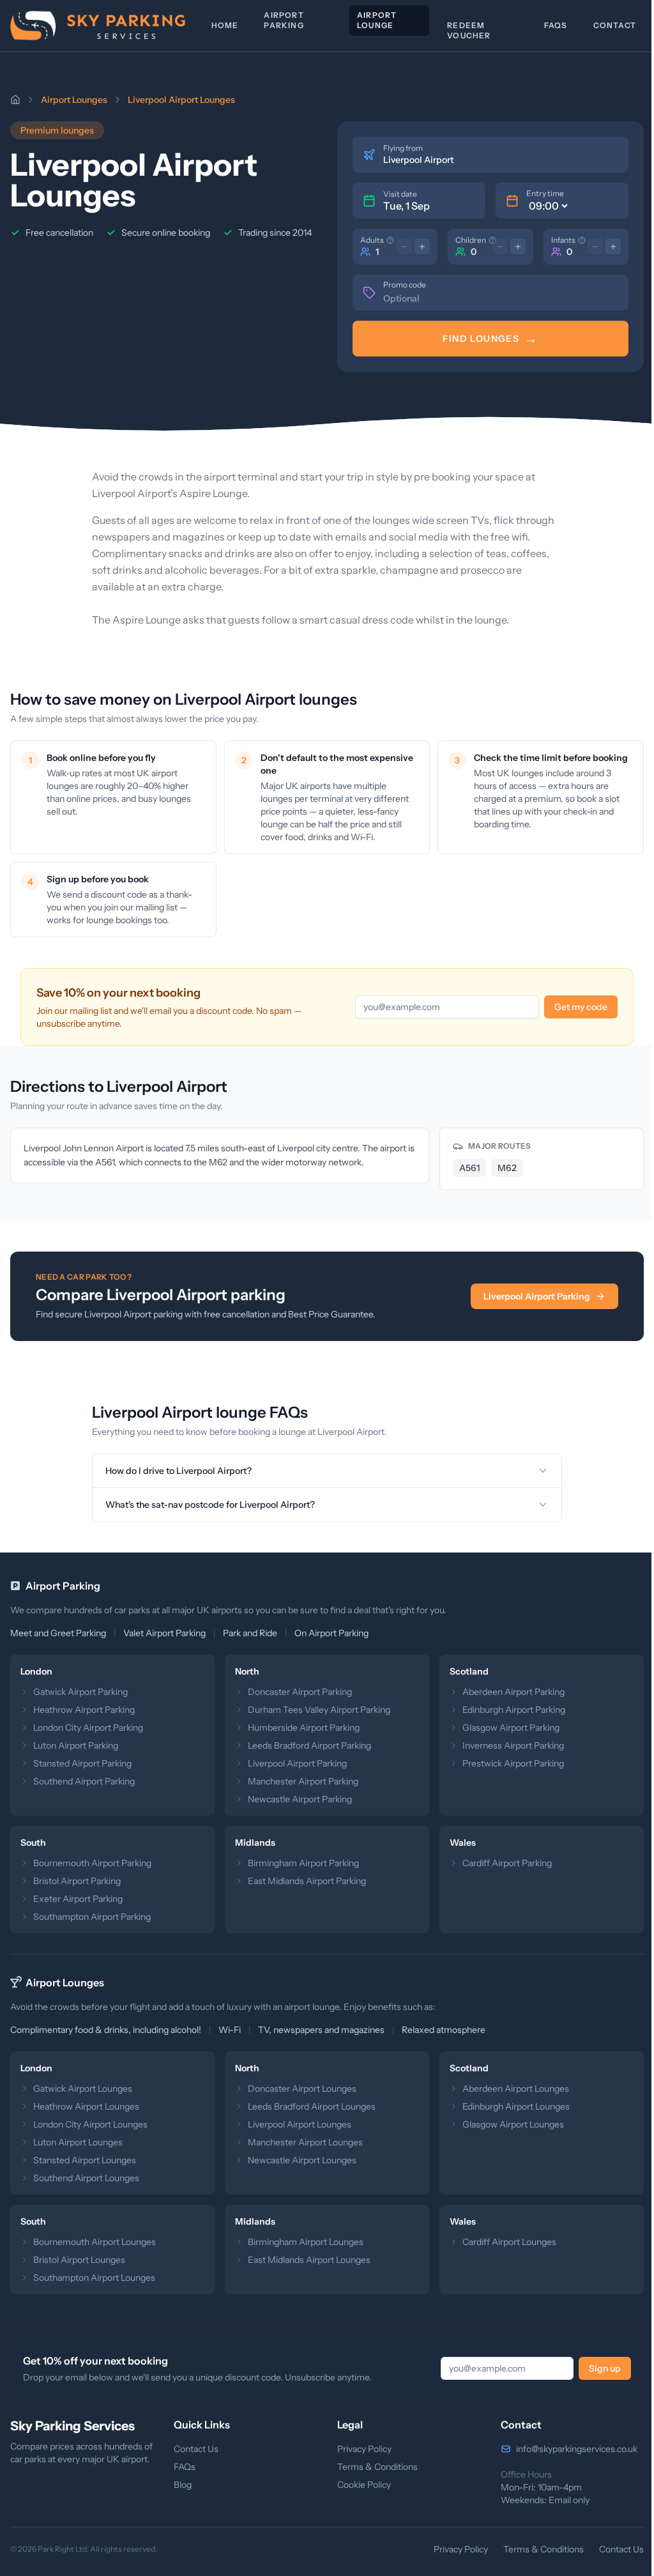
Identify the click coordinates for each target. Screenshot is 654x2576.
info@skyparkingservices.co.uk (570, 2449)
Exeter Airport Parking (78, 1899)
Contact (615, 25)
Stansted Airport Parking (82, 1763)
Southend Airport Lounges (86, 2178)
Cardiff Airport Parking (501, 1863)
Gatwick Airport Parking (80, 1692)
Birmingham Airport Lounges (302, 2242)
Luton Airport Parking (76, 1745)
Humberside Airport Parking (300, 1728)
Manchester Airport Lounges (302, 2142)
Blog (180, 2485)
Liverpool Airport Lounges (296, 2124)
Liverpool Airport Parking (537, 1296)
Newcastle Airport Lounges (299, 2160)
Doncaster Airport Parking (297, 1692)
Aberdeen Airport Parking (507, 1692)
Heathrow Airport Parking (84, 1710)
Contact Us (194, 2449)
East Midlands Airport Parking (304, 1881)
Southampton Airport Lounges (94, 2278)
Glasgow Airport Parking (505, 1728)
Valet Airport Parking (164, 1633)
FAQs (556, 25)
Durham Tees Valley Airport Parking (316, 1710)
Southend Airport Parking (84, 1781)
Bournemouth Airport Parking (92, 1863)
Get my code (581, 1007)
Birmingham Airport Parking (300, 1863)
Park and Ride (250, 1633)
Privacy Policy (360, 2449)
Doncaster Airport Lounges (299, 2089)
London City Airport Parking (88, 1728)
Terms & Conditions (373, 2467)
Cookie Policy (360, 2485)
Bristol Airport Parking (77, 1881)
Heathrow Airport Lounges (86, 2106)
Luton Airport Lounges (78, 2142)
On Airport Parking (331, 1633)
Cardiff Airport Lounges (503, 2242)
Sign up (595, 2368)
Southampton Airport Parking (92, 1917)
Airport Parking (284, 20)
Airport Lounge (377, 20)
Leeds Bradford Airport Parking (306, 1745)
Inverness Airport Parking (507, 1745)
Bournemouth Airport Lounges (95, 2242)
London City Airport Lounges (90, 2124)
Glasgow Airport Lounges (507, 2124)
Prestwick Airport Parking (507, 1763)
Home (225, 25)
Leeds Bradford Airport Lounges (308, 2106)
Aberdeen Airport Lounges (509, 2089)
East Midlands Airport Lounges (306, 2260)
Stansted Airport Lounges (85, 2160)
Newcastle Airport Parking (297, 1799)
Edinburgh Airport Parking (507, 1710)
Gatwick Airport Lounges (83, 2089)
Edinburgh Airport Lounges (510, 2106)
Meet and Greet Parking (58, 1633)
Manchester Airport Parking (300, 1781)
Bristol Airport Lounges (79, 2260)
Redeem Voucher (469, 30)
